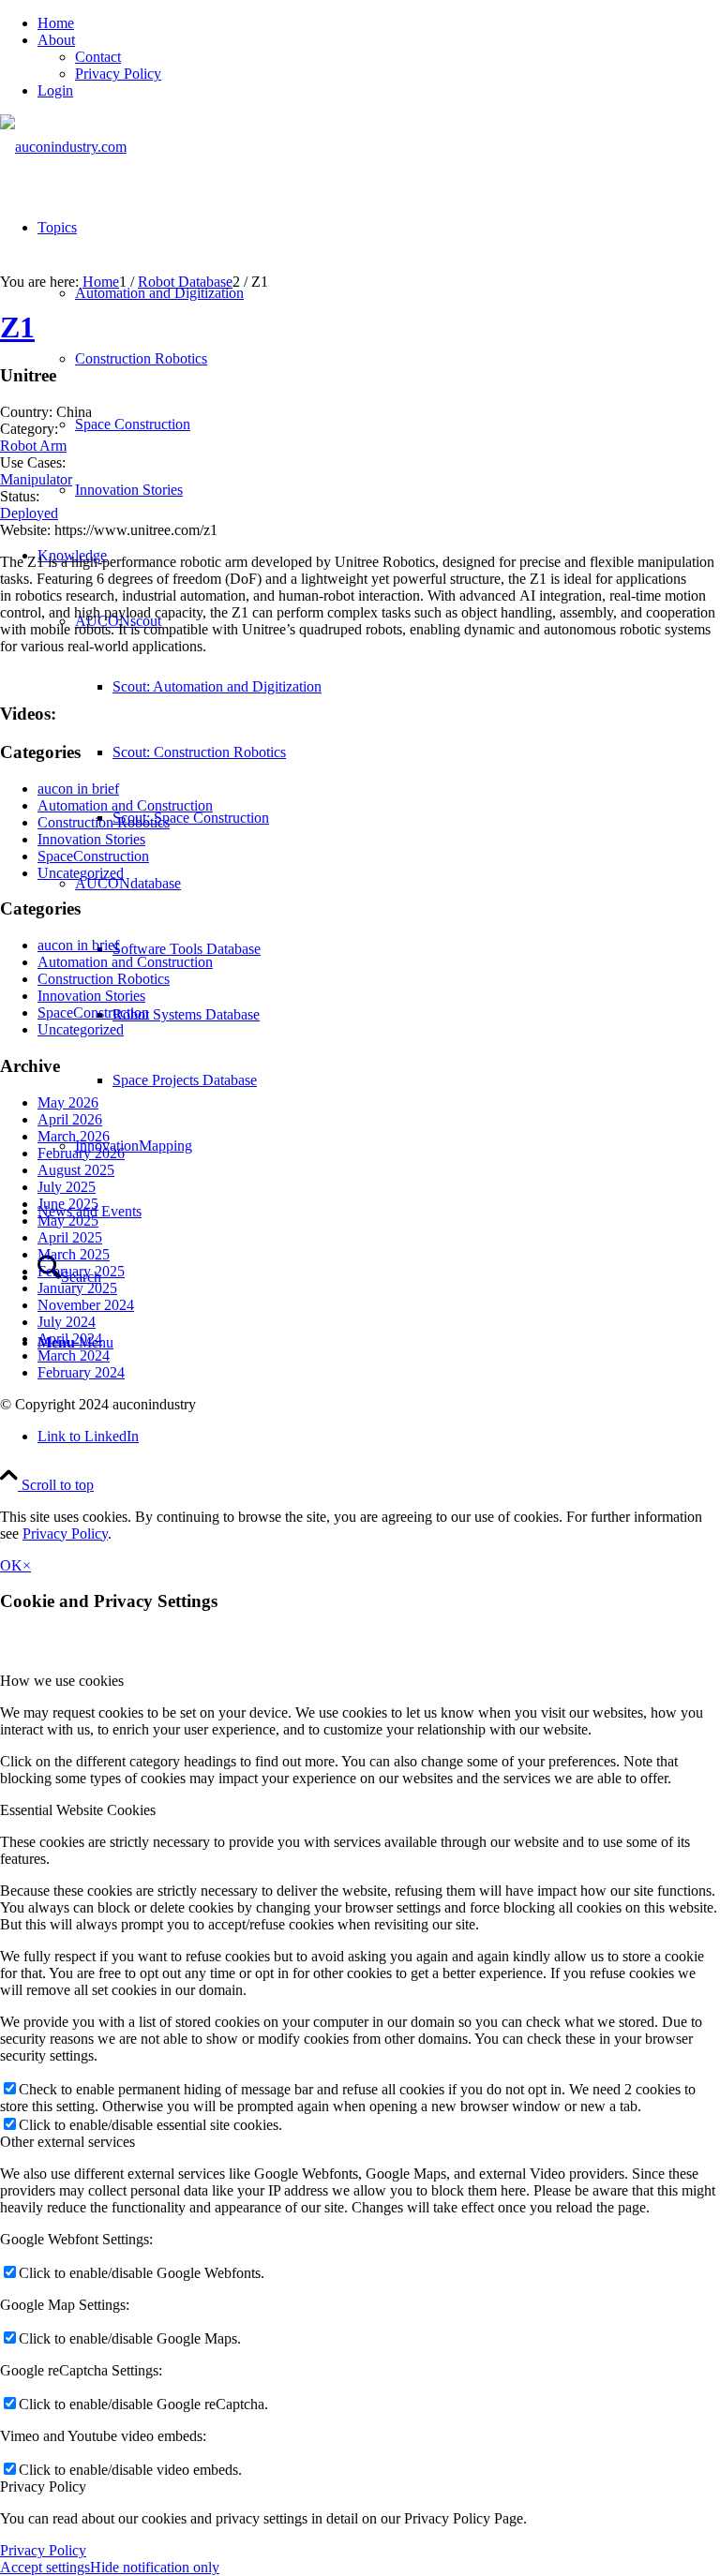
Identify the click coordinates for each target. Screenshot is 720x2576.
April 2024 (70, 1339)
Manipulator (36, 479)
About (56, 40)
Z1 (17, 327)
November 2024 (86, 1305)
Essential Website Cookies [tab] (78, 1810)
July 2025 (67, 1187)
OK (11, 1565)
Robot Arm (33, 446)
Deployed (29, 513)
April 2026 (70, 1119)
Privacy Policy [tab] (43, 2487)
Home (56, 23)
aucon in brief (78, 789)
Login (55, 90)
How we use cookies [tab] (62, 1681)
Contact (98, 57)
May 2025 (68, 1221)
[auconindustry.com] (63, 147)
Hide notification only (155, 2567)
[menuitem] (379, 23)
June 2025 (68, 1204)
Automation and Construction (125, 805)
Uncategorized (81, 873)
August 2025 (76, 1170)
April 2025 (70, 1237)
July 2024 (67, 1322)
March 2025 (74, 1254)
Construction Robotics (104, 822)
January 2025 (77, 1288)
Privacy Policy (118, 74)
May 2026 (68, 1102)
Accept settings (45, 2567)
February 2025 (81, 1271)
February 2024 (81, 1372)
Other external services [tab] (67, 2142)
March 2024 (74, 1355)
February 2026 (81, 1153)
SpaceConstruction (93, 856)
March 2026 (74, 1136)
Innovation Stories (91, 839)
